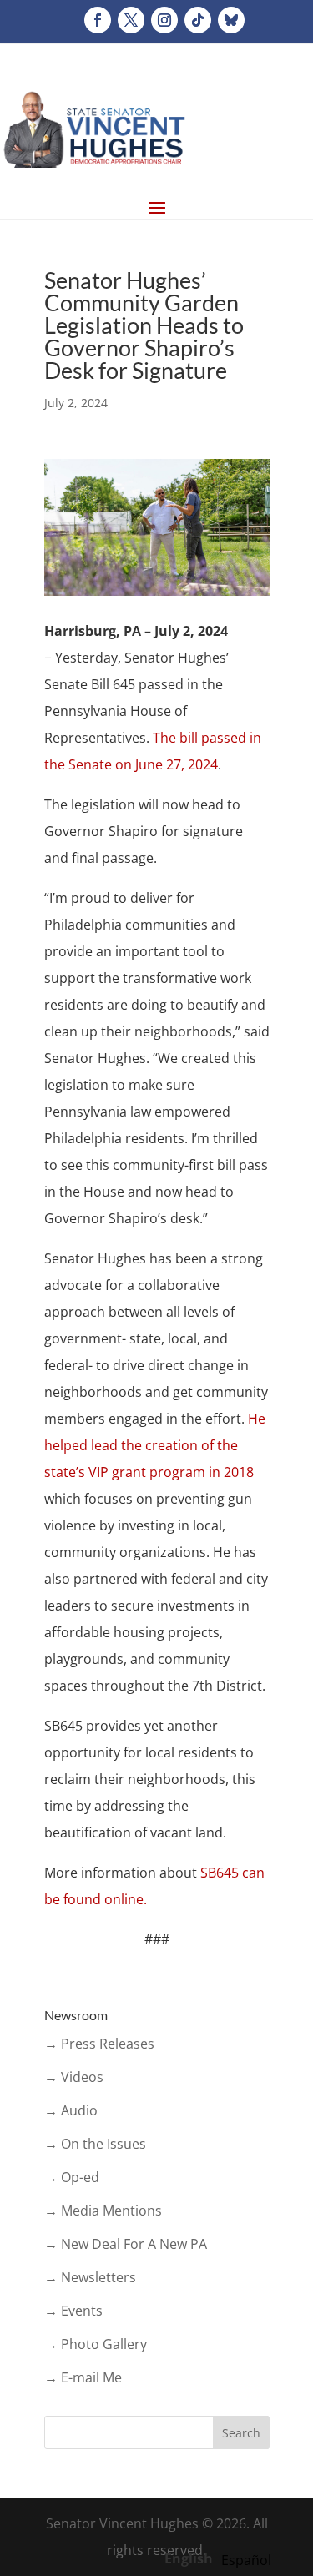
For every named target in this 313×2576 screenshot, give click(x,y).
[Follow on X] (131, 20)
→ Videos (74, 2077)
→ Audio (71, 2110)
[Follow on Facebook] (98, 20)
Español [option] (246, 2560)
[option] (246, 2560)
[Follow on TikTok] (198, 20)
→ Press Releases (99, 2044)
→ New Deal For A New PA (126, 2244)
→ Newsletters (90, 2277)
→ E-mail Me (83, 2377)
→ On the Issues (95, 2144)
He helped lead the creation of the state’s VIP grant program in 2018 (155, 1445)
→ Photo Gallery (96, 2344)
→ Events (73, 2311)
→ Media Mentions (103, 2211)
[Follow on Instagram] (164, 20)
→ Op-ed (72, 2177)
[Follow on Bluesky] (231, 20)
